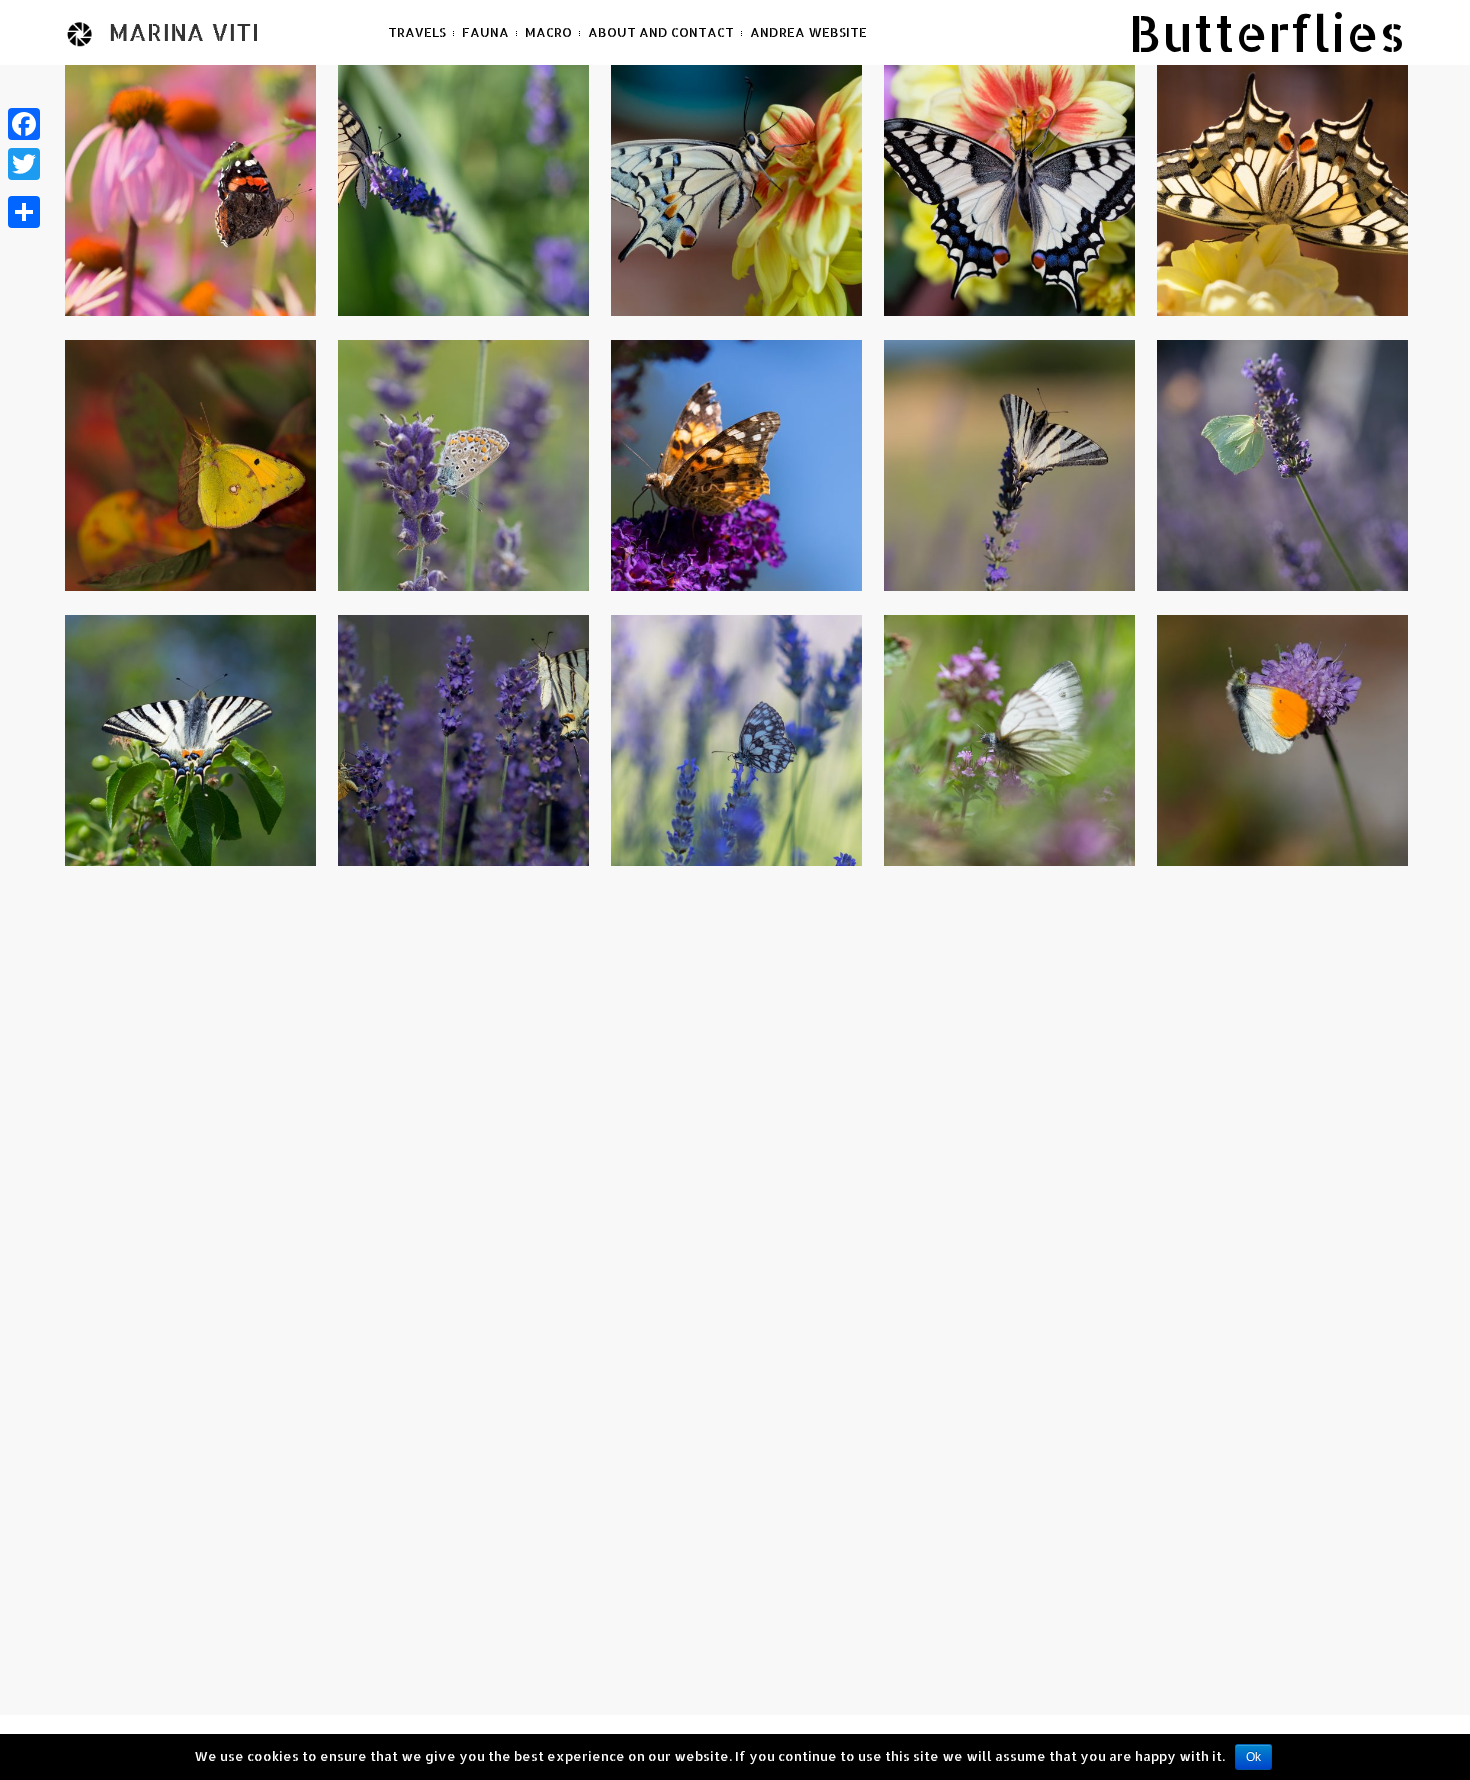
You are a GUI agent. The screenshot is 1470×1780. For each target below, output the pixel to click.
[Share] (24, 212)
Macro (548, 32)
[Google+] (24, 188)
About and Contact (661, 32)
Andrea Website (808, 32)
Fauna (485, 32)
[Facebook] (24, 124)
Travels (417, 32)
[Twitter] (24, 164)
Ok (1253, 1757)
